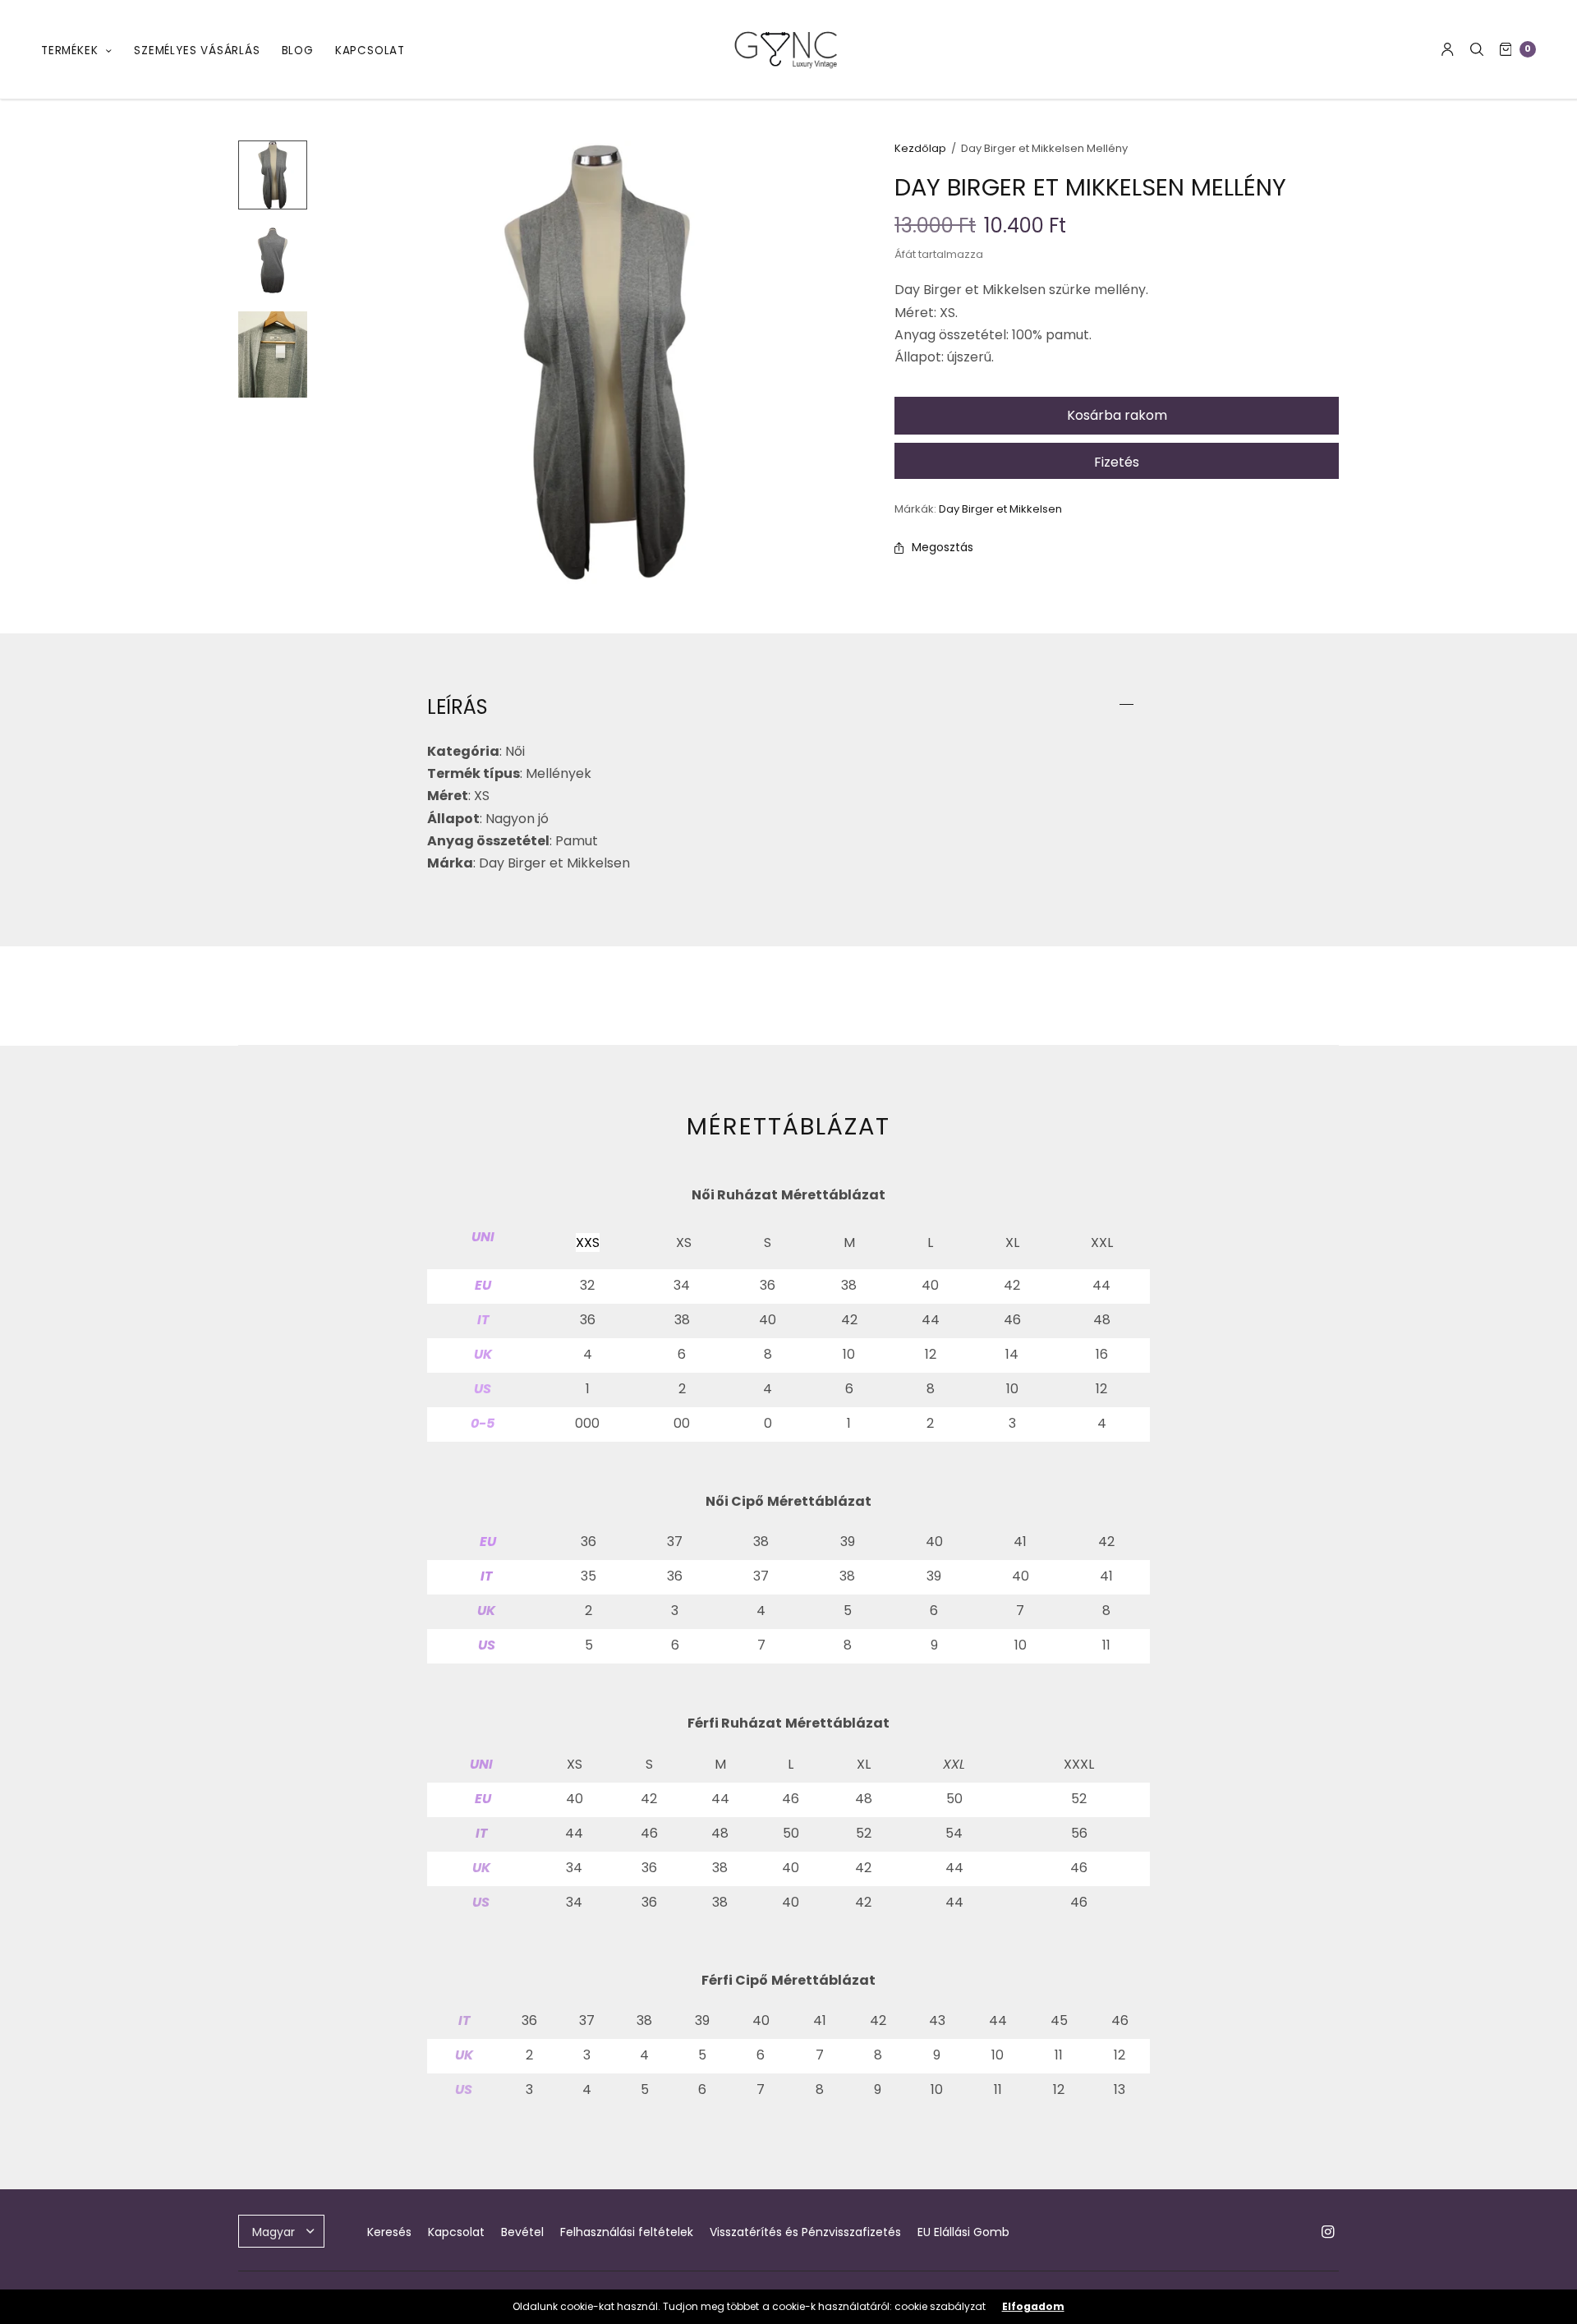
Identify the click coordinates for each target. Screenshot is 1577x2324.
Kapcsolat (370, 51)
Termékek (69, 51)
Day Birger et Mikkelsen (1000, 509)
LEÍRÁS (457, 707)
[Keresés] (1477, 49)
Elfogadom (1033, 2307)
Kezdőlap (920, 148)
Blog (298, 51)
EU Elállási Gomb (963, 2232)
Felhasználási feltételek (627, 2232)
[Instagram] (1327, 2232)
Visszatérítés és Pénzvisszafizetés (805, 2232)
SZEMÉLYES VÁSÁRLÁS (197, 51)
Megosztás (943, 547)
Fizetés (1117, 462)
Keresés (389, 2232)
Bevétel (522, 2232)
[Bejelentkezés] (1448, 49)
